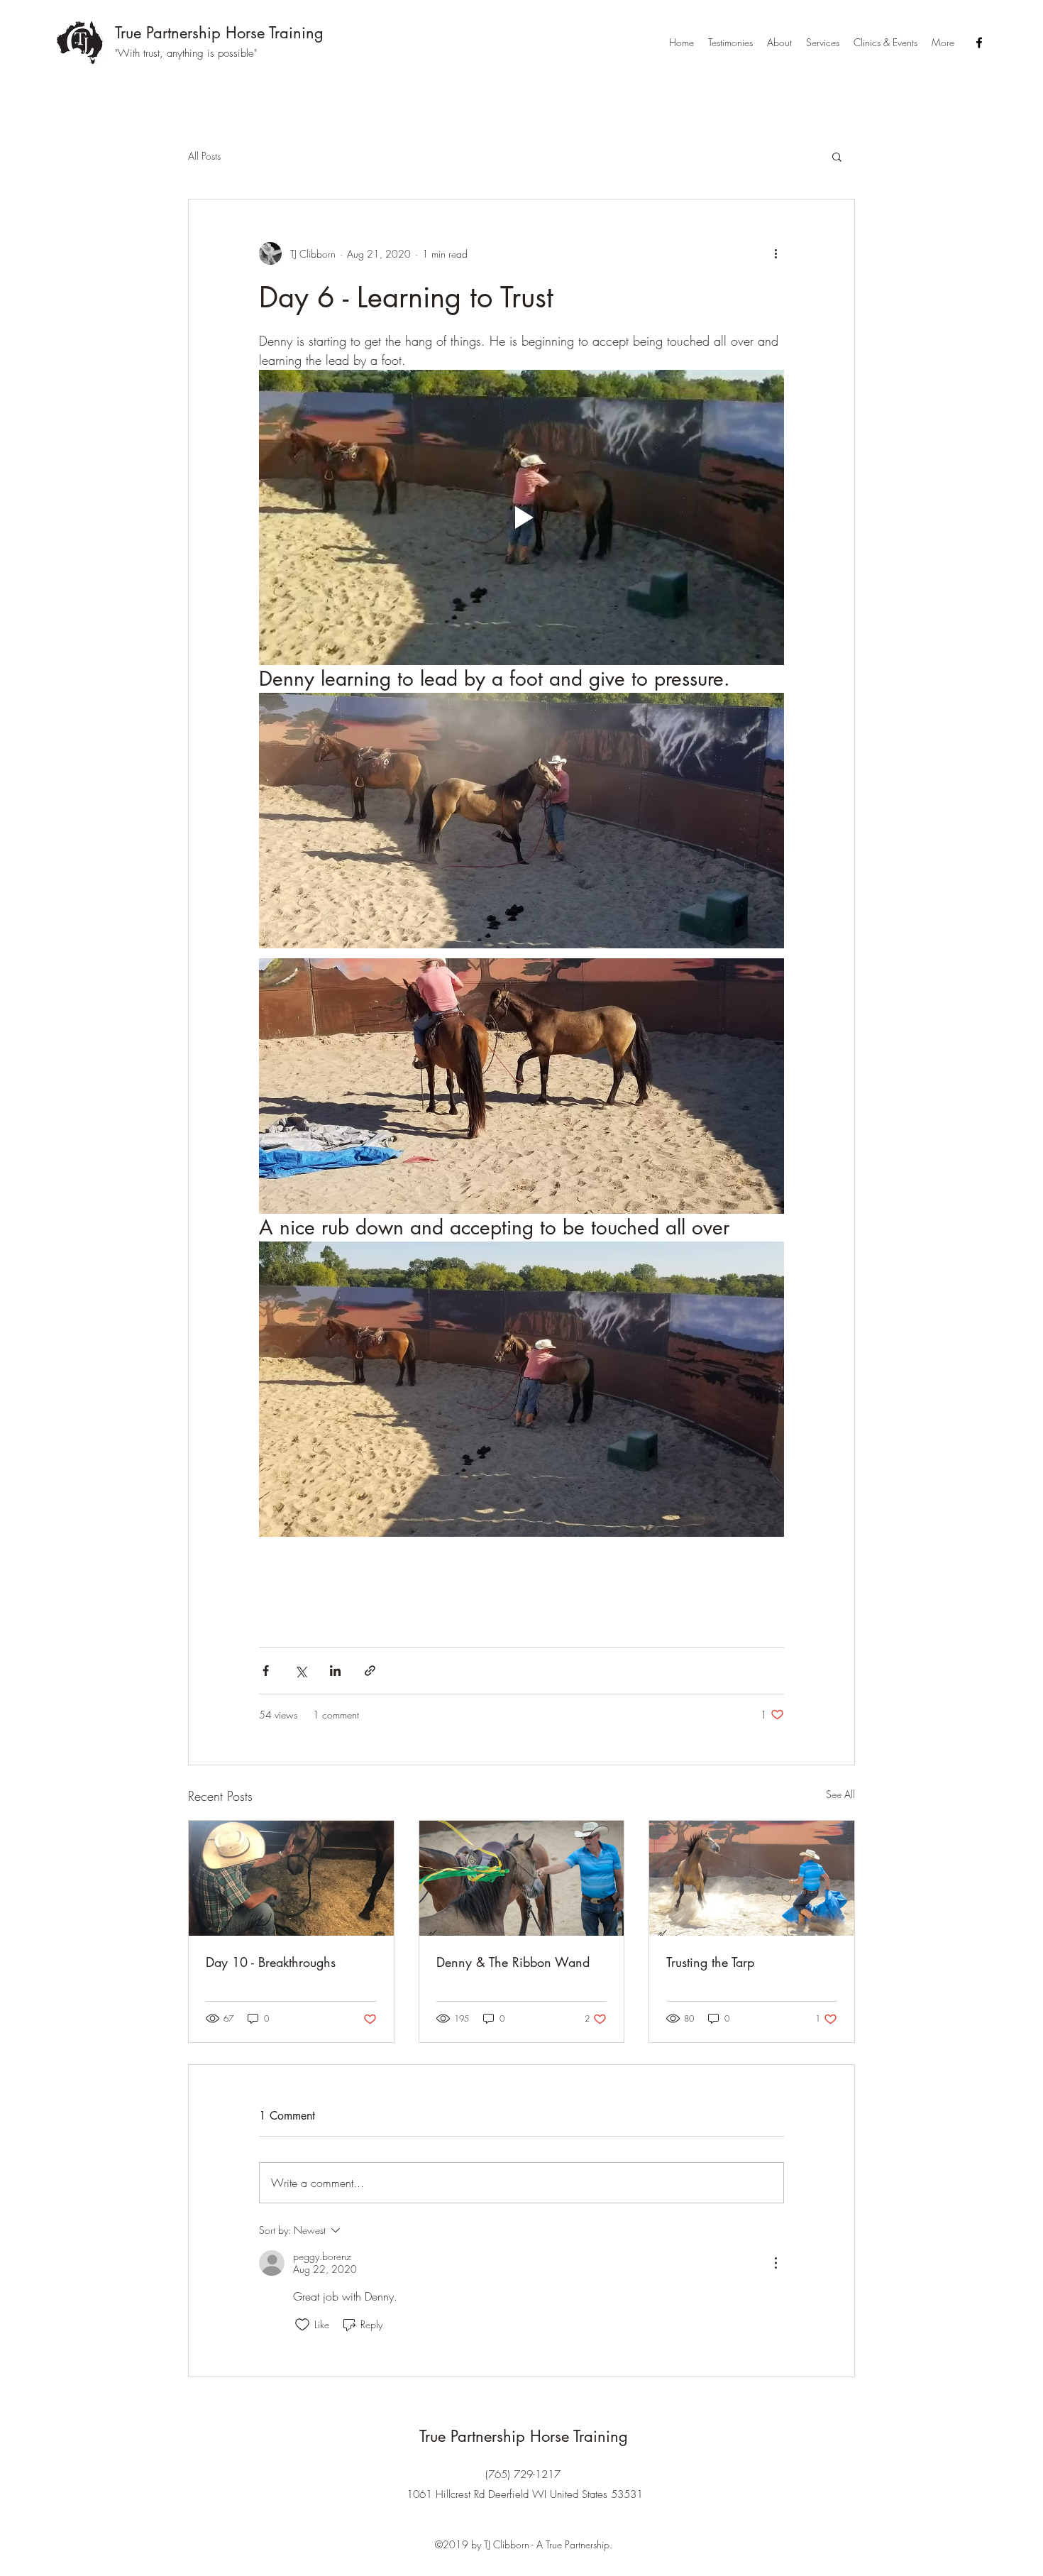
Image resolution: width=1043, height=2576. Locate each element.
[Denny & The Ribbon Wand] (522, 1878)
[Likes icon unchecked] (302, 2325)
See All (840, 1794)
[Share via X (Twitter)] (300, 1671)
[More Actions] (776, 2263)
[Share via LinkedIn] (335, 1671)
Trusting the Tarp (710, 1962)
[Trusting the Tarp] (752, 1878)
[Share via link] (370, 1671)
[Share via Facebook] (266, 1671)
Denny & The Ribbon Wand (513, 1962)
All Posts (204, 156)
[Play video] (521, 517)
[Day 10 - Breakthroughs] (291, 1878)
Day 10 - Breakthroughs (271, 1962)
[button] (837, 156)
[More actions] (776, 253)
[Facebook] (979, 43)
